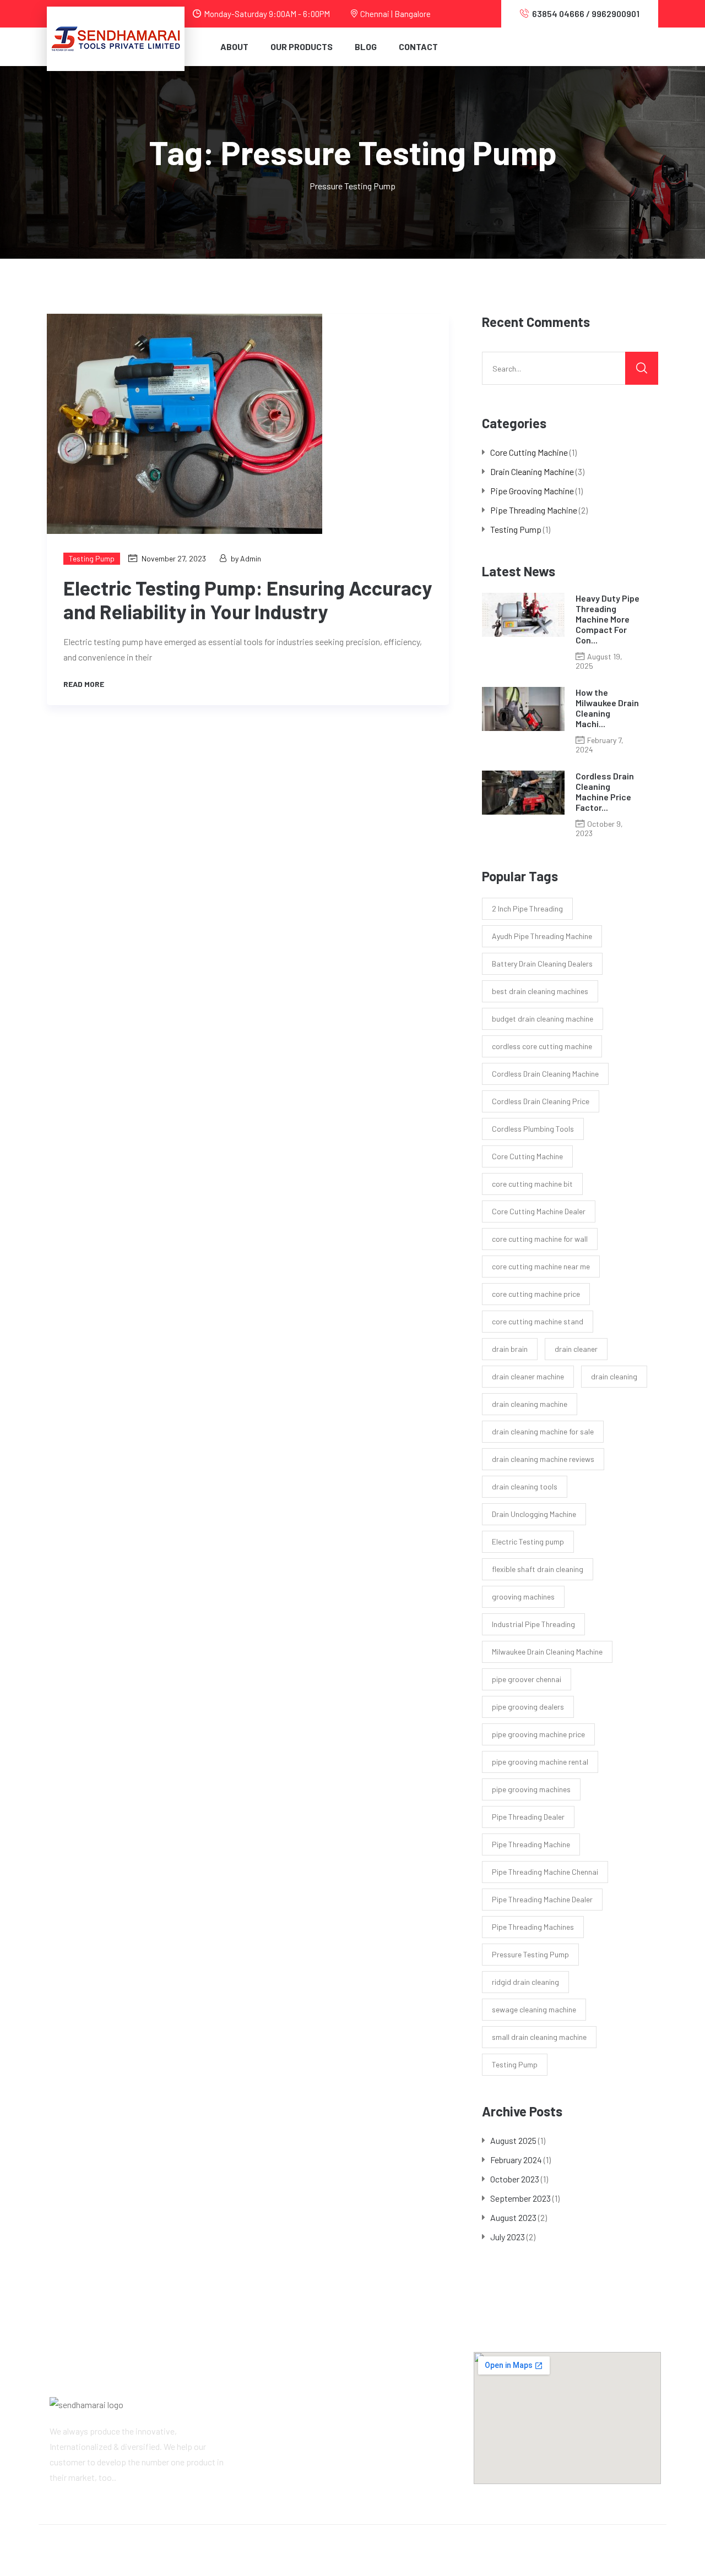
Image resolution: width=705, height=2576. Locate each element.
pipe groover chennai (527, 1679)
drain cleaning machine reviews (543, 1459)
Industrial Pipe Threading (533, 1624)
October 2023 (515, 2179)
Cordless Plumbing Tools (533, 1129)
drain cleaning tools (525, 1486)
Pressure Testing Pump (530, 1954)
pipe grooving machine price (538, 1734)
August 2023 (513, 2217)
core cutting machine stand (538, 1321)
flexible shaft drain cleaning (538, 1569)
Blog (366, 47)
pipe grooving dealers (528, 1707)
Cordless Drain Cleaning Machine (545, 1074)
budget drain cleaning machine (543, 1019)
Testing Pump (92, 558)
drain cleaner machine (528, 1376)
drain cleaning (614, 1376)
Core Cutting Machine (529, 452)
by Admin (246, 558)
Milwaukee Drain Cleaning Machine (547, 1652)
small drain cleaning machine (539, 2037)
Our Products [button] (302, 47)
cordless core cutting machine (542, 1046)
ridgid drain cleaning (525, 1982)
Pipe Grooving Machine (532, 491)
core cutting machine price (536, 1294)
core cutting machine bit (532, 1184)
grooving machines (523, 1597)
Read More (85, 684)
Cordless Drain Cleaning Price (541, 1101)
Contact (418, 47)
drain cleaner (576, 1349)
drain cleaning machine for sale (543, 1431)
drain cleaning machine (530, 1404)
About (234, 47)
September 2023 (520, 2198)
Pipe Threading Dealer (528, 1817)
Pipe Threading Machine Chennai (545, 1872)
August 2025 (513, 2140)
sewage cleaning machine (534, 2009)
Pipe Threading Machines (533, 1927)
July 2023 (508, 2237)
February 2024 (516, 2160)
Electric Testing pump (528, 1541)
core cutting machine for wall (540, 1239)
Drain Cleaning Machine (532, 471)
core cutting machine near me (541, 1266)
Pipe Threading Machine (534, 510)
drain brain (510, 1349)
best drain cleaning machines (540, 991)
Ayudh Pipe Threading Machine (542, 936)
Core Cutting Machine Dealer (539, 1211)
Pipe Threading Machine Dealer (542, 1899)
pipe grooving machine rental (540, 1762)
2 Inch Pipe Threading (527, 908)
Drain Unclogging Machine (534, 1514)
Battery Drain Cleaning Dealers (542, 964)
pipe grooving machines (531, 1789)
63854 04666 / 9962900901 (586, 13)
